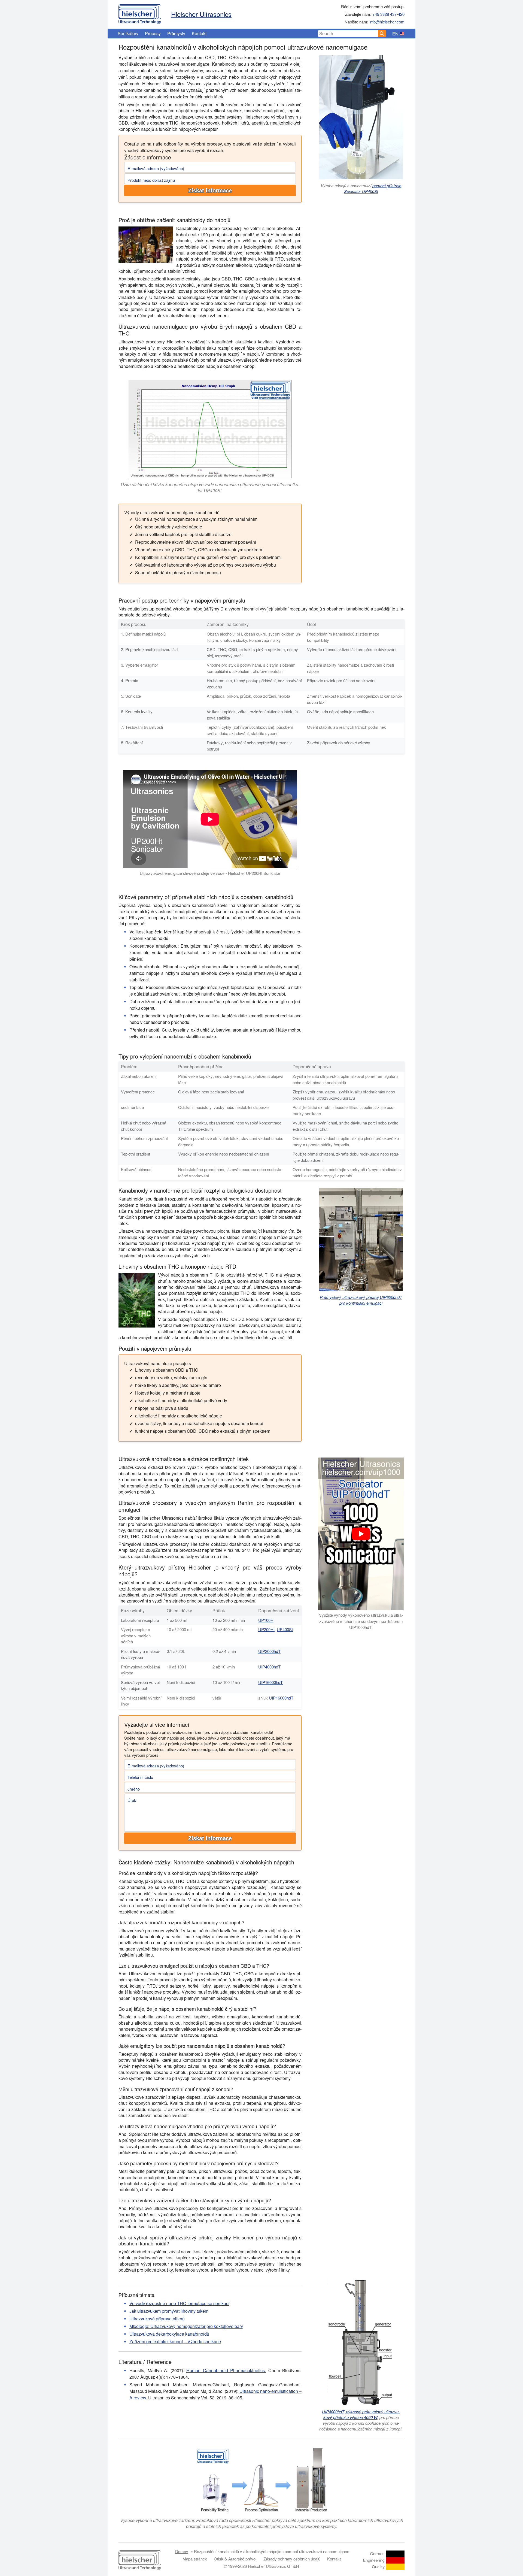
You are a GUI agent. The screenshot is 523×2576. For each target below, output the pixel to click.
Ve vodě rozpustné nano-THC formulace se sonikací (179, 2303)
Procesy (153, 33)
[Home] (140, 13)
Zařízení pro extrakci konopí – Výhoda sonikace (175, 2341)
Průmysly (176, 33)
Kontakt (199, 33)
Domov (182, 2551)
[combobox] (348, 34)
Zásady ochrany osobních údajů (292, 2559)
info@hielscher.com (387, 22)
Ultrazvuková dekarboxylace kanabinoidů (169, 2334)
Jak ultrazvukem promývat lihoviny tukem (169, 2311)
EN (395, 34)
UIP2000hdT (269, 1651)
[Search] (382, 34)
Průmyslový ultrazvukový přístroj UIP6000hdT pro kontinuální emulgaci (361, 1300)
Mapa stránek (195, 2559)
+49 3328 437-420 (388, 14)
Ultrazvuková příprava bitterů (157, 2319)
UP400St (285, 1629)
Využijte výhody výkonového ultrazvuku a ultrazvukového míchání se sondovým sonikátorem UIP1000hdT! (361, 1621)
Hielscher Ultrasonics (201, 14)
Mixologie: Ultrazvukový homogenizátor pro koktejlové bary (186, 2326)
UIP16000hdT (270, 1682)
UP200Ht (266, 1629)
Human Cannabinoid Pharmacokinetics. (226, 2370)
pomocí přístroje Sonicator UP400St (373, 188)
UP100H (266, 1620)
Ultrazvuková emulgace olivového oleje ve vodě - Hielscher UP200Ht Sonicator (210, 873)
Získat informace (210, 191)
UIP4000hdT (269, 1667)
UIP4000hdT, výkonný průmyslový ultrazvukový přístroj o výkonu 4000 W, (361, 2414)
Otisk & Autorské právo (235, 2559)
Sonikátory (128, 33)
